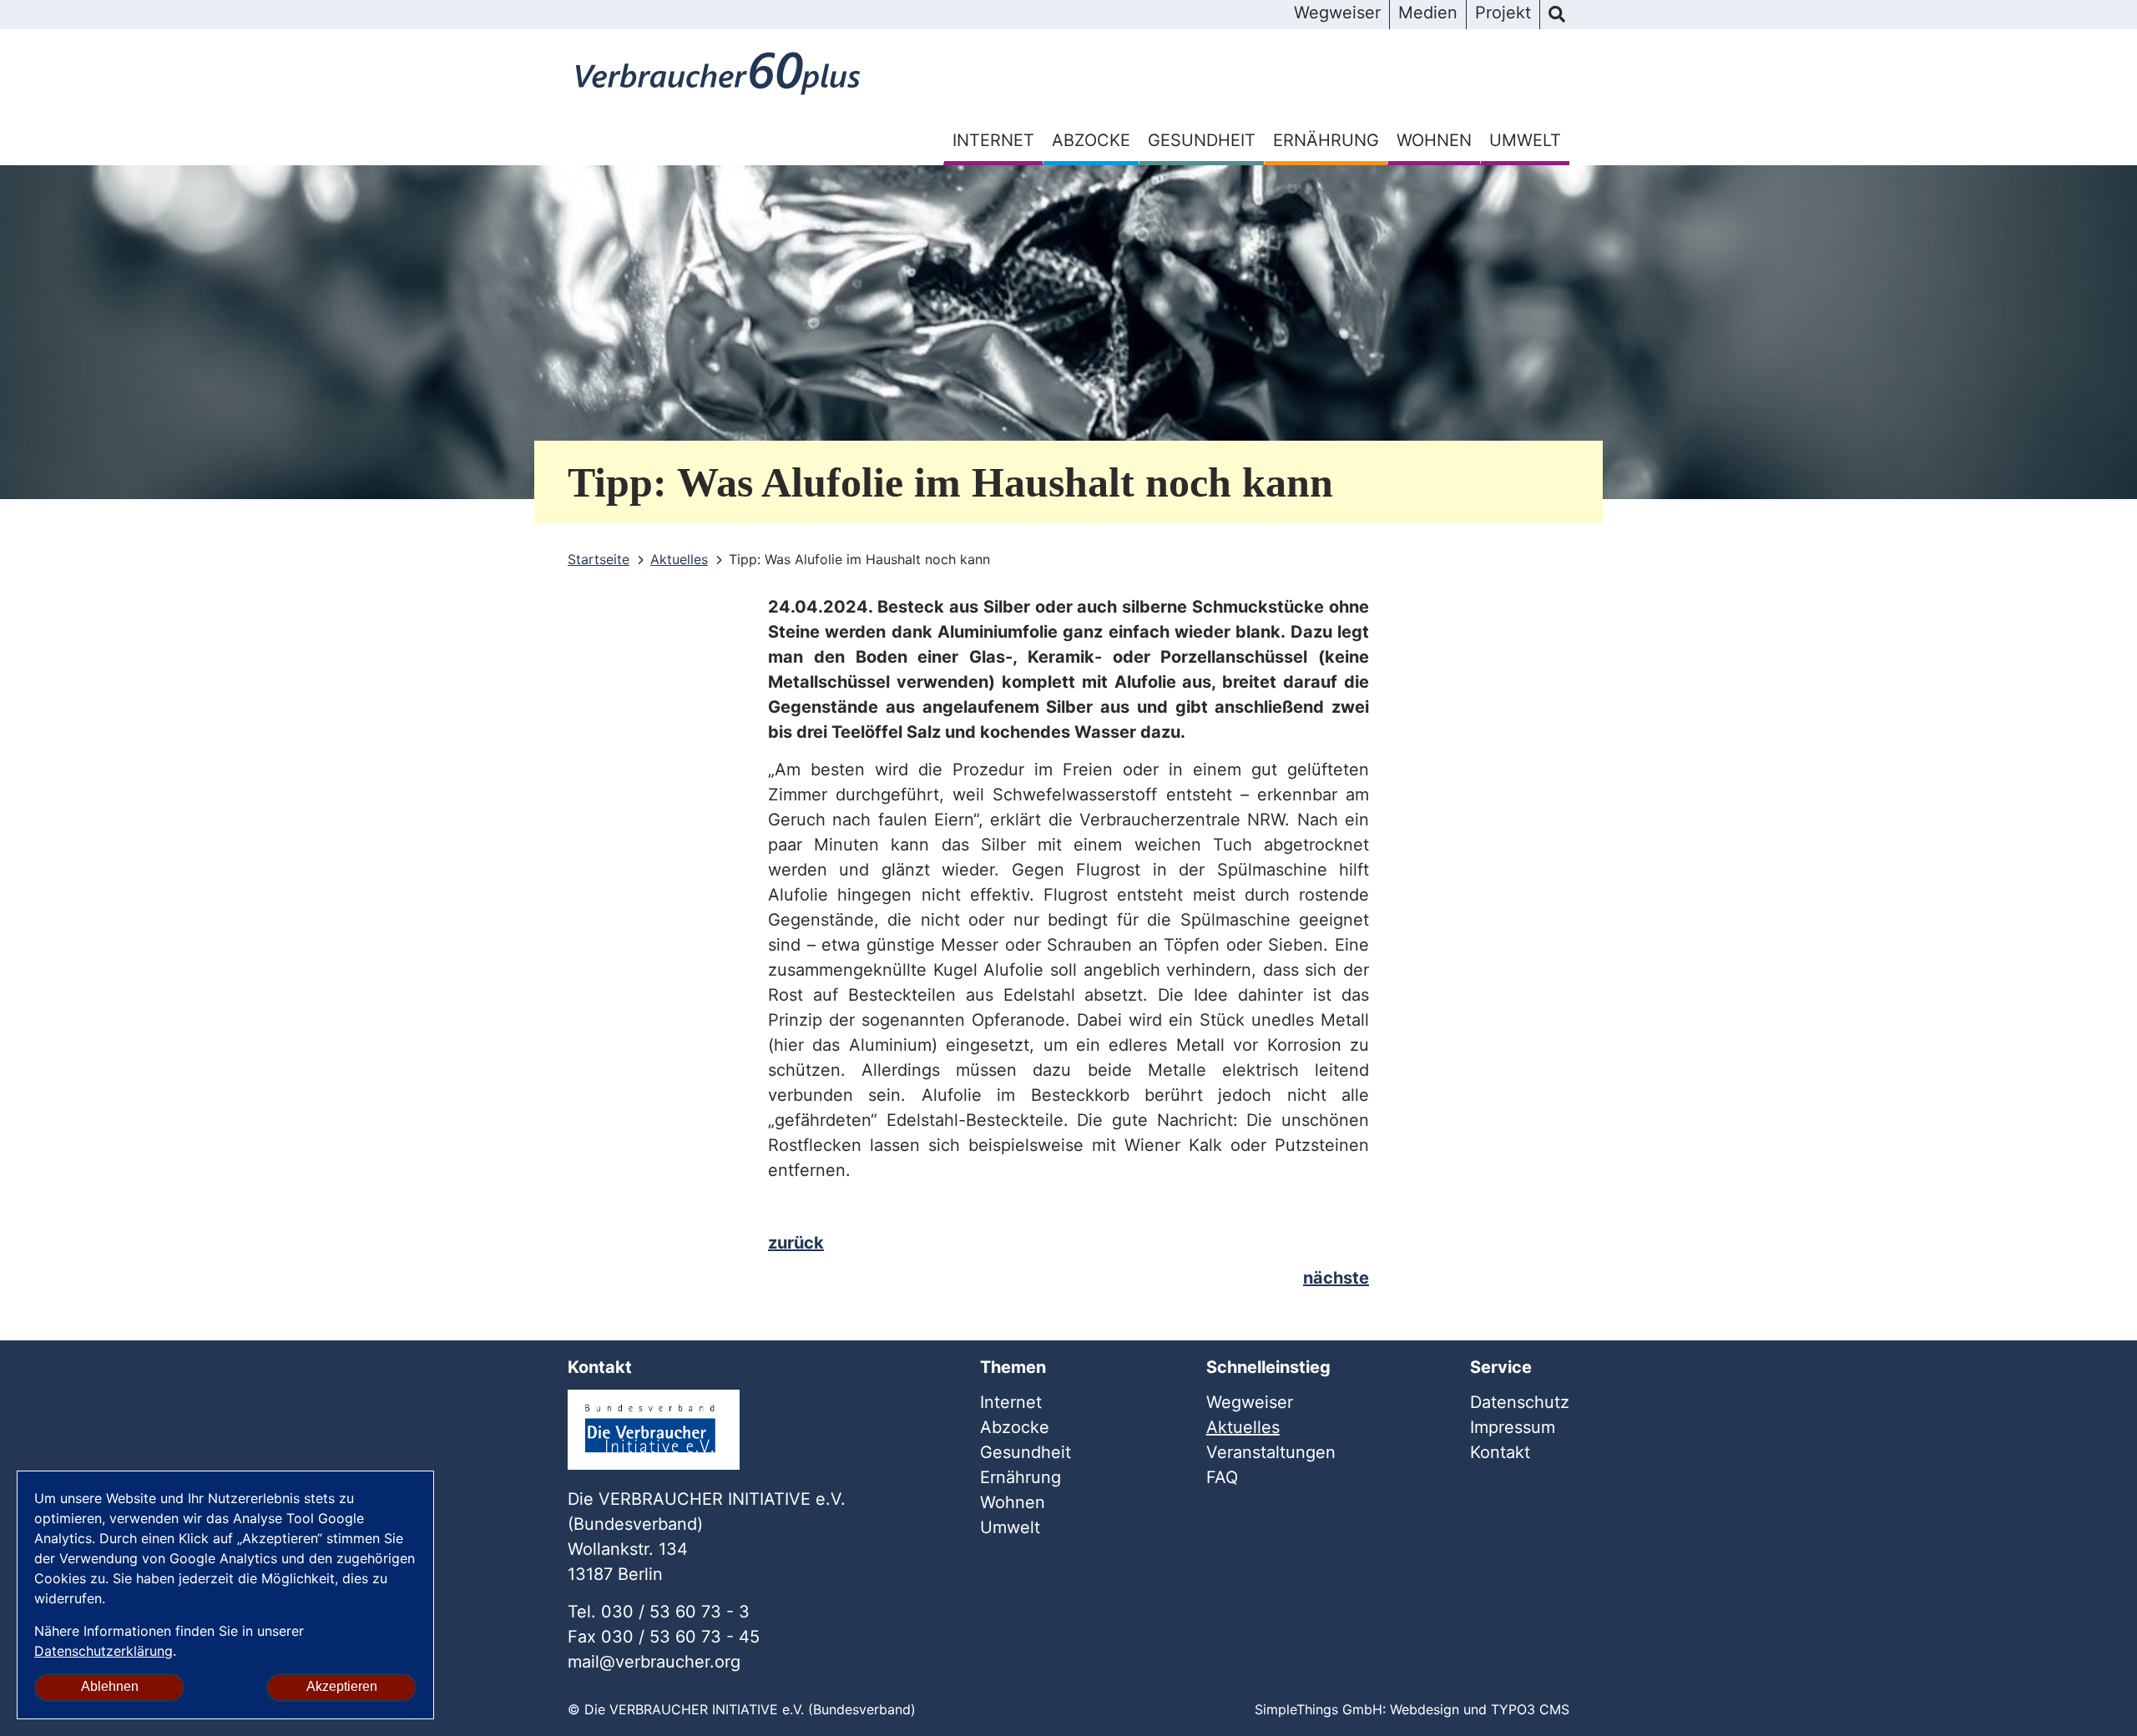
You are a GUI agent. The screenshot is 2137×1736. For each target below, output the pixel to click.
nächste (1336, 1278)
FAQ (1222, 1477)
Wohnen (1434, 140)
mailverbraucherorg (654, 1662)
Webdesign (1425, 1709)
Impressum (1513, 1427)
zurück (796, 1243)
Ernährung (1326, 140)
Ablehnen (110, 1686)
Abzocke (1091, 140)
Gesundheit (1202, 140)
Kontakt (1500, 1452)
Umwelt (1525, 140)
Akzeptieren (342, 1686)
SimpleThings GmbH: (1320, 1709)
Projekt (1503, 13)
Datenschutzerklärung (104, 1651)
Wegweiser (1337, 13)
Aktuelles (1243, 1427)
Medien (1428, 13)
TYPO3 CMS (1530, 1709)
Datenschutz (1520, 1402)
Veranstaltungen (1271, 1452)
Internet (993, 140)
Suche (1557, 15)
